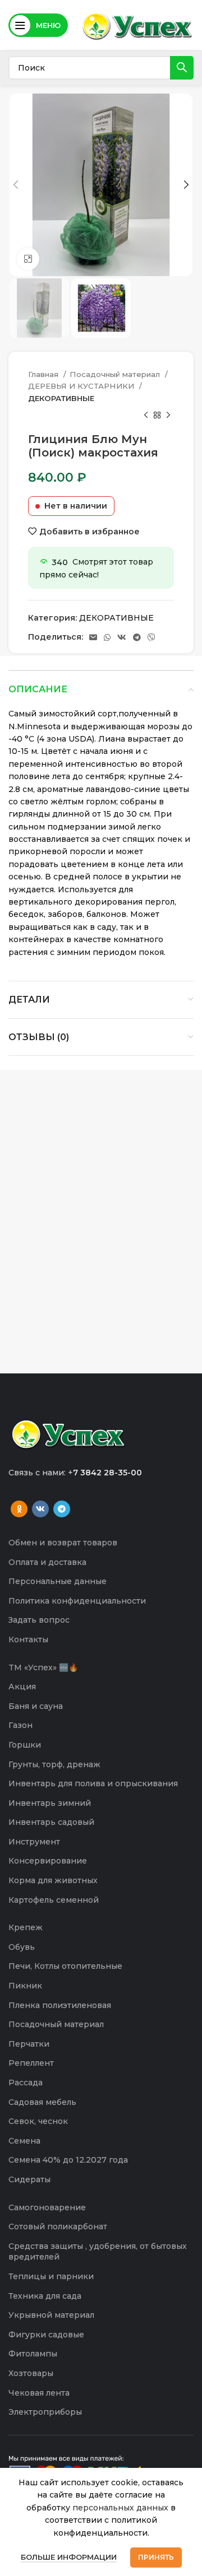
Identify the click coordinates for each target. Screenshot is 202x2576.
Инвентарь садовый (51, 1822)
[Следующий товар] (168, 416)
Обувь (22, 1947)
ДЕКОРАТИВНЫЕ (61, 398)
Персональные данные (58, 1581)
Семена (24, 2141)
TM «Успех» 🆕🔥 (43, 1667)
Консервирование (48, 1861)
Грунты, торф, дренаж (54, 1764)
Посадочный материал (116, 374)
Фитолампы (33, 2354)
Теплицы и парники (51, 2276)
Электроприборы (45, 2412)
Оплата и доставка (47, 1562)
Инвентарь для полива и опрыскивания (93, 1783)
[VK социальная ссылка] (122, 637)
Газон (20, 1725)
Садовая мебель (42, 2102)
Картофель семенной (54, 1900)
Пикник (25, 1986)
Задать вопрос (39, 1620)
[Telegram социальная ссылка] (137, 637)
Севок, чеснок (38, 2121)
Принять (156, 2557)
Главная (44, 374)
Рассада (26, 2083)
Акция (22, 1687)
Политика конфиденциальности (77, 1601)
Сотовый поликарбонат (58, 2226)
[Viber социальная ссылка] (151, 637)
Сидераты (29, 2179)
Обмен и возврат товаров (63, 1543)
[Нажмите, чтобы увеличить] (28, 259)
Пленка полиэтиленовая (60, 2005)
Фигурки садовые (46, 2335)
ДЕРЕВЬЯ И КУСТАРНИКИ (82, 386)
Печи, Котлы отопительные (65, 1966)
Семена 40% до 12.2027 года (68, 2160)
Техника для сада (45, 2296)
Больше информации (69, 2557)
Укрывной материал (51, 2315)
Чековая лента (39, 2393)
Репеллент (31, 2063)
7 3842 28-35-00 (107, 1473)
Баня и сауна (36, 1706)
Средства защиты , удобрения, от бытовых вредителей (98, 2252)
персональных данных (120, 2508)
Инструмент (34, 1842)
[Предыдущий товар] (146, 416)
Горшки (25, 1745)
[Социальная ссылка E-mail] (93, 637)
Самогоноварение (47, 2207)
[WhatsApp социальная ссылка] (107, 637)
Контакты (28, 1639)
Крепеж (26, 1927)
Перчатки (29, 2044)
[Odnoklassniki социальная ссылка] (19, 1509)
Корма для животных (53, 1880)
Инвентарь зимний (50, 1803)
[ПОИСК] (182, 68)
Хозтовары (31, 2373)
